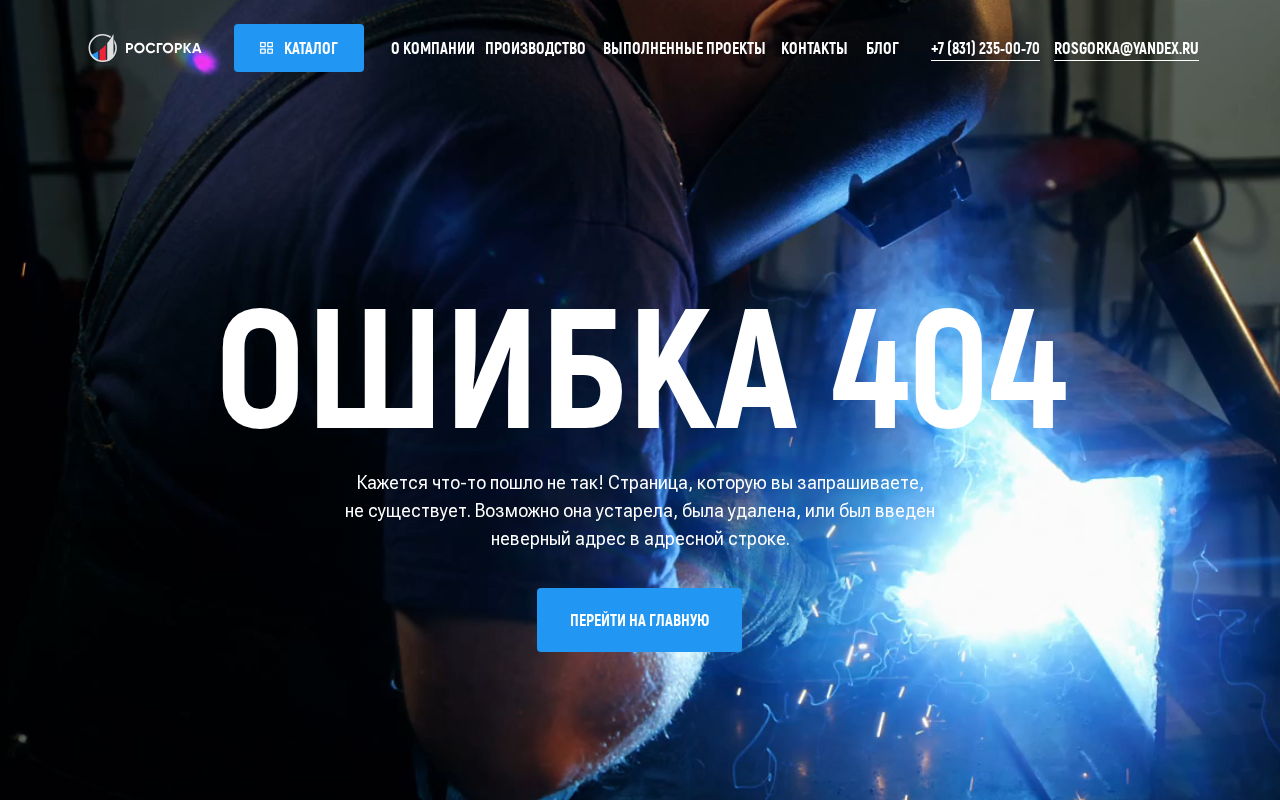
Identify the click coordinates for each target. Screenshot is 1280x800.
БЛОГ (882, 47)
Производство (535, 47)
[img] (145, 48)
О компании (433, 47)
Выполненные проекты (684, 47)
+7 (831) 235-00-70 (985, 47)
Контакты (814, 47)
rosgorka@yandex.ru (1126, 47)
